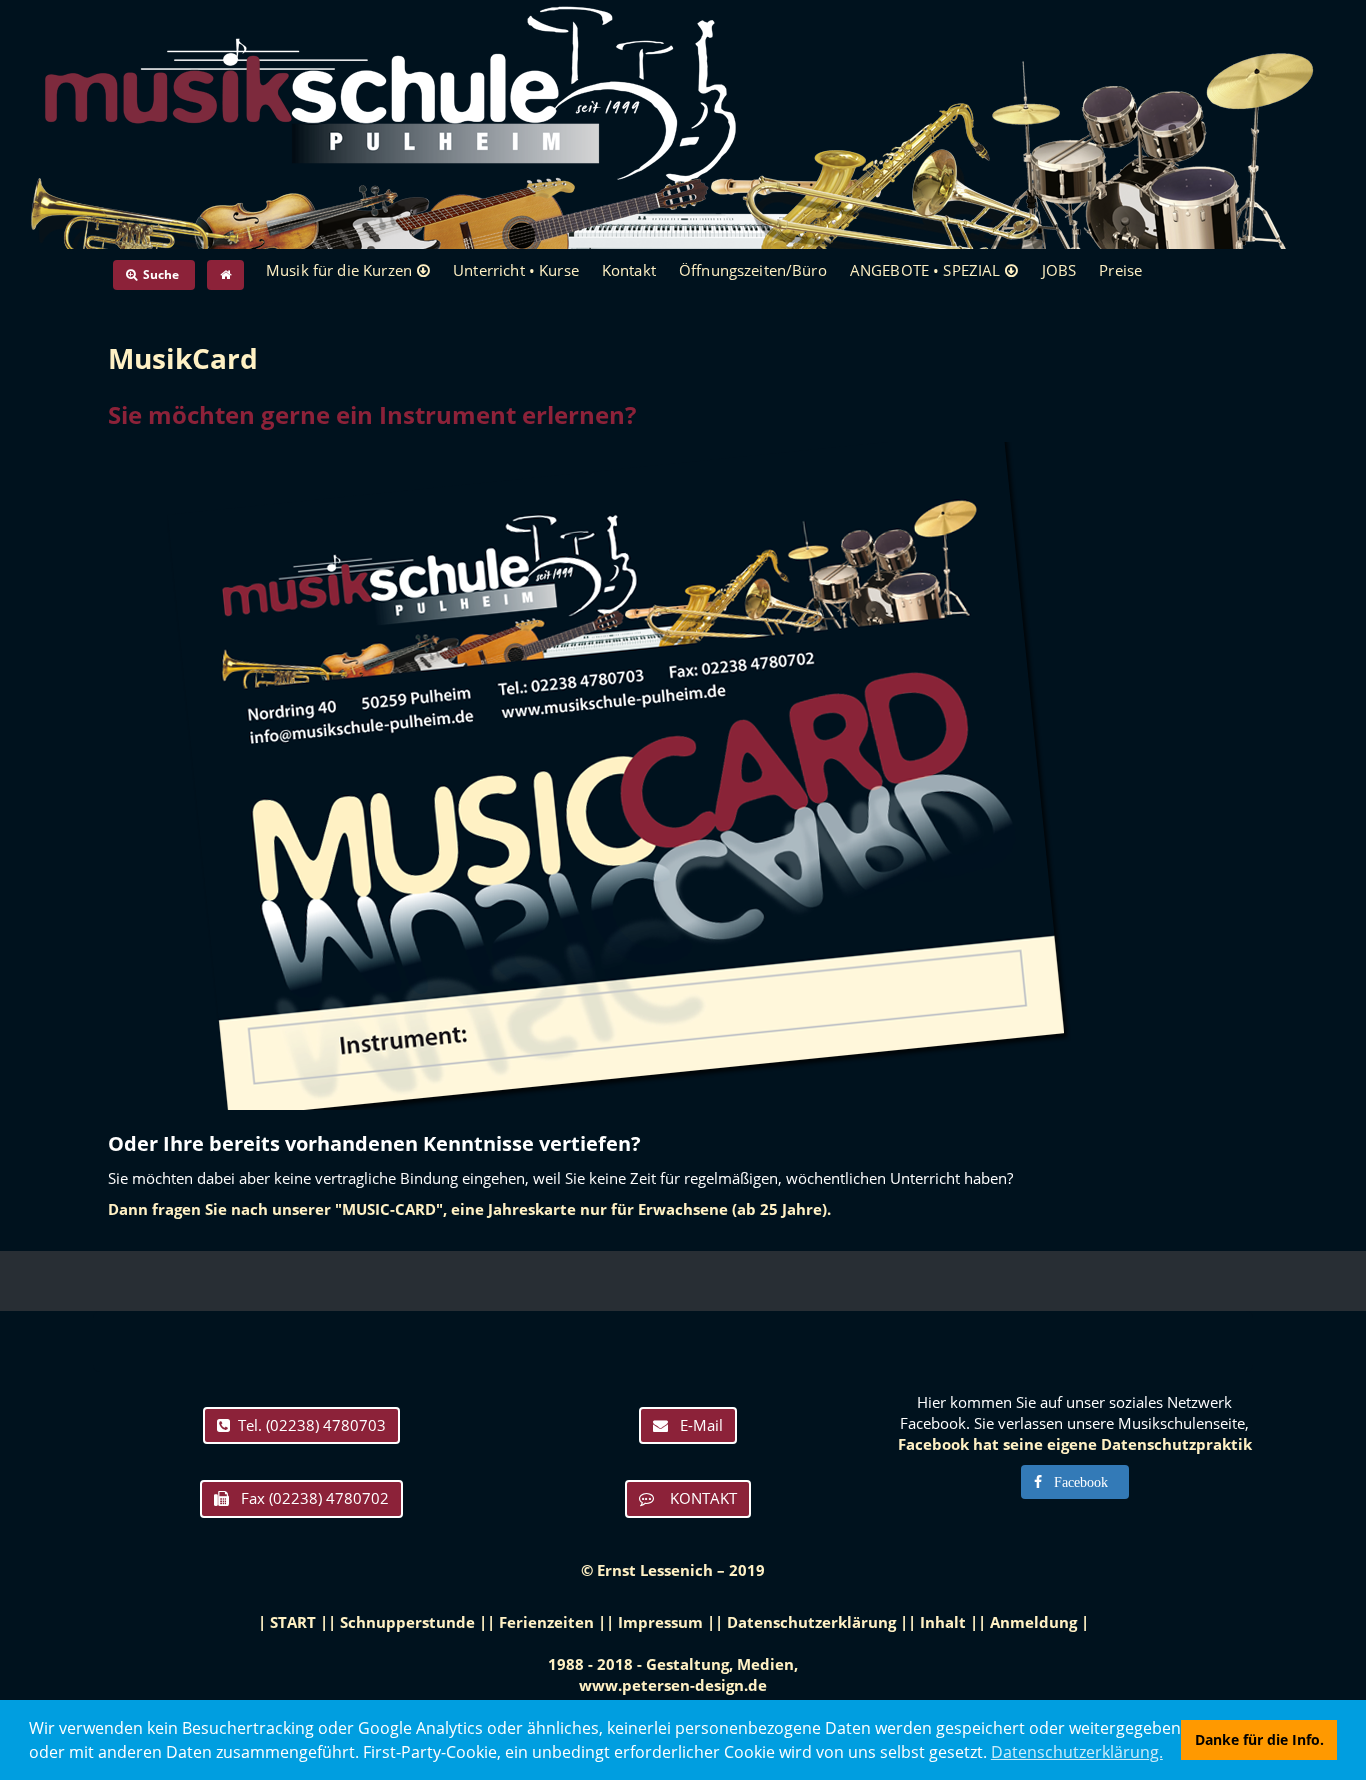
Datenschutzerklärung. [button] (1077, 1752)
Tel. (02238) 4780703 (308, 1425)
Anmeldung (1033, 1622)
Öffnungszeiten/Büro (753, 270)
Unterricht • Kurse (516, 270)
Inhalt (943, 1622)
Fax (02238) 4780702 (309, 1498)
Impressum (660, 1622)
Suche (159, 274)
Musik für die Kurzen (339, 270)
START (293, 1622)
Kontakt (629, 270)
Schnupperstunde (407, 1622)
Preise (1120, 270)
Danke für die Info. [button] (1259, 1739)
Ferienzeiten (546, 1622)
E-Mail (695, 1425)
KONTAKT (695, 1498)
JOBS (1059, 270)
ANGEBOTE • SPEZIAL (925, 270)
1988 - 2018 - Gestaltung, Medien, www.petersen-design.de (673, 1674)
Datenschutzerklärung (811, 1622)
